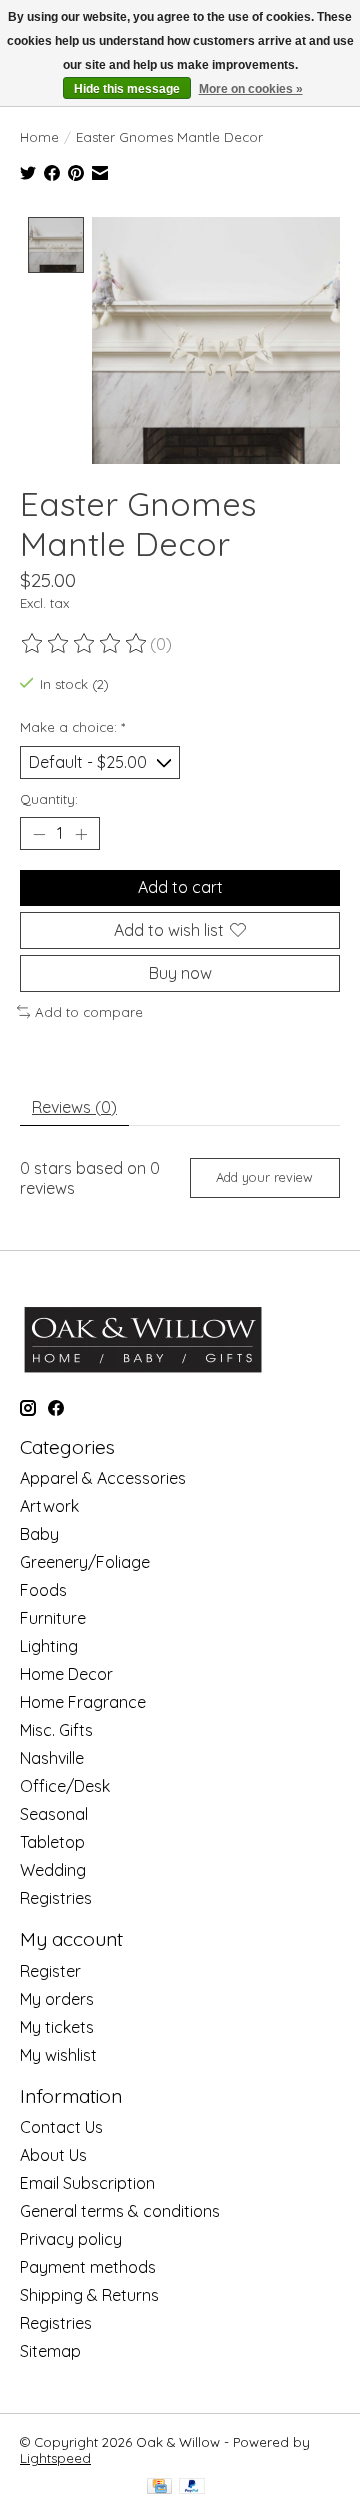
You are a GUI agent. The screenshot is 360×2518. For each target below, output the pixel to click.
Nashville (52, 1758)
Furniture (53, 1618)
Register (50, 1971)
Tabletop (52, 1842)
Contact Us (61, 2127)
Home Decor (66, 1674)
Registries (56, 1898)
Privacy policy (71, 2239)
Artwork (49, 1506)
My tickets (57, 2027)
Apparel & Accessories (103, 1478)
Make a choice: (72, 727)
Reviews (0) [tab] (74, 1107)
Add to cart (180, 887)
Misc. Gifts (56, 1730)
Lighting (49, 1646)
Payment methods (88, 2267)
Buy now (180, 973)
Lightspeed (55, 2458)
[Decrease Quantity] (39, 834)
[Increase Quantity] (81, 834)
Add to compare (89, 1012)
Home (39, 137)
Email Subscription (87, 2183)
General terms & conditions (120, 2211)
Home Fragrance (83, 1702)
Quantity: (49, 799)
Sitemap (50, 2351)
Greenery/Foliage (85, 1562)
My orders (57, 1999)
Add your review (264, 1177)
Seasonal (54, 1814)
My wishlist (58, 2055)
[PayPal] (192, 2487)
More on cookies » (251, 89)
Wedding (53, 1870)
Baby (39, 1534)
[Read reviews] (85, 644)
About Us (53, 2155)
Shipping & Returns (89, 2295)
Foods (43, 1590)
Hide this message (127, 89)
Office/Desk (65, 1786)
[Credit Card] (159, 2487)
